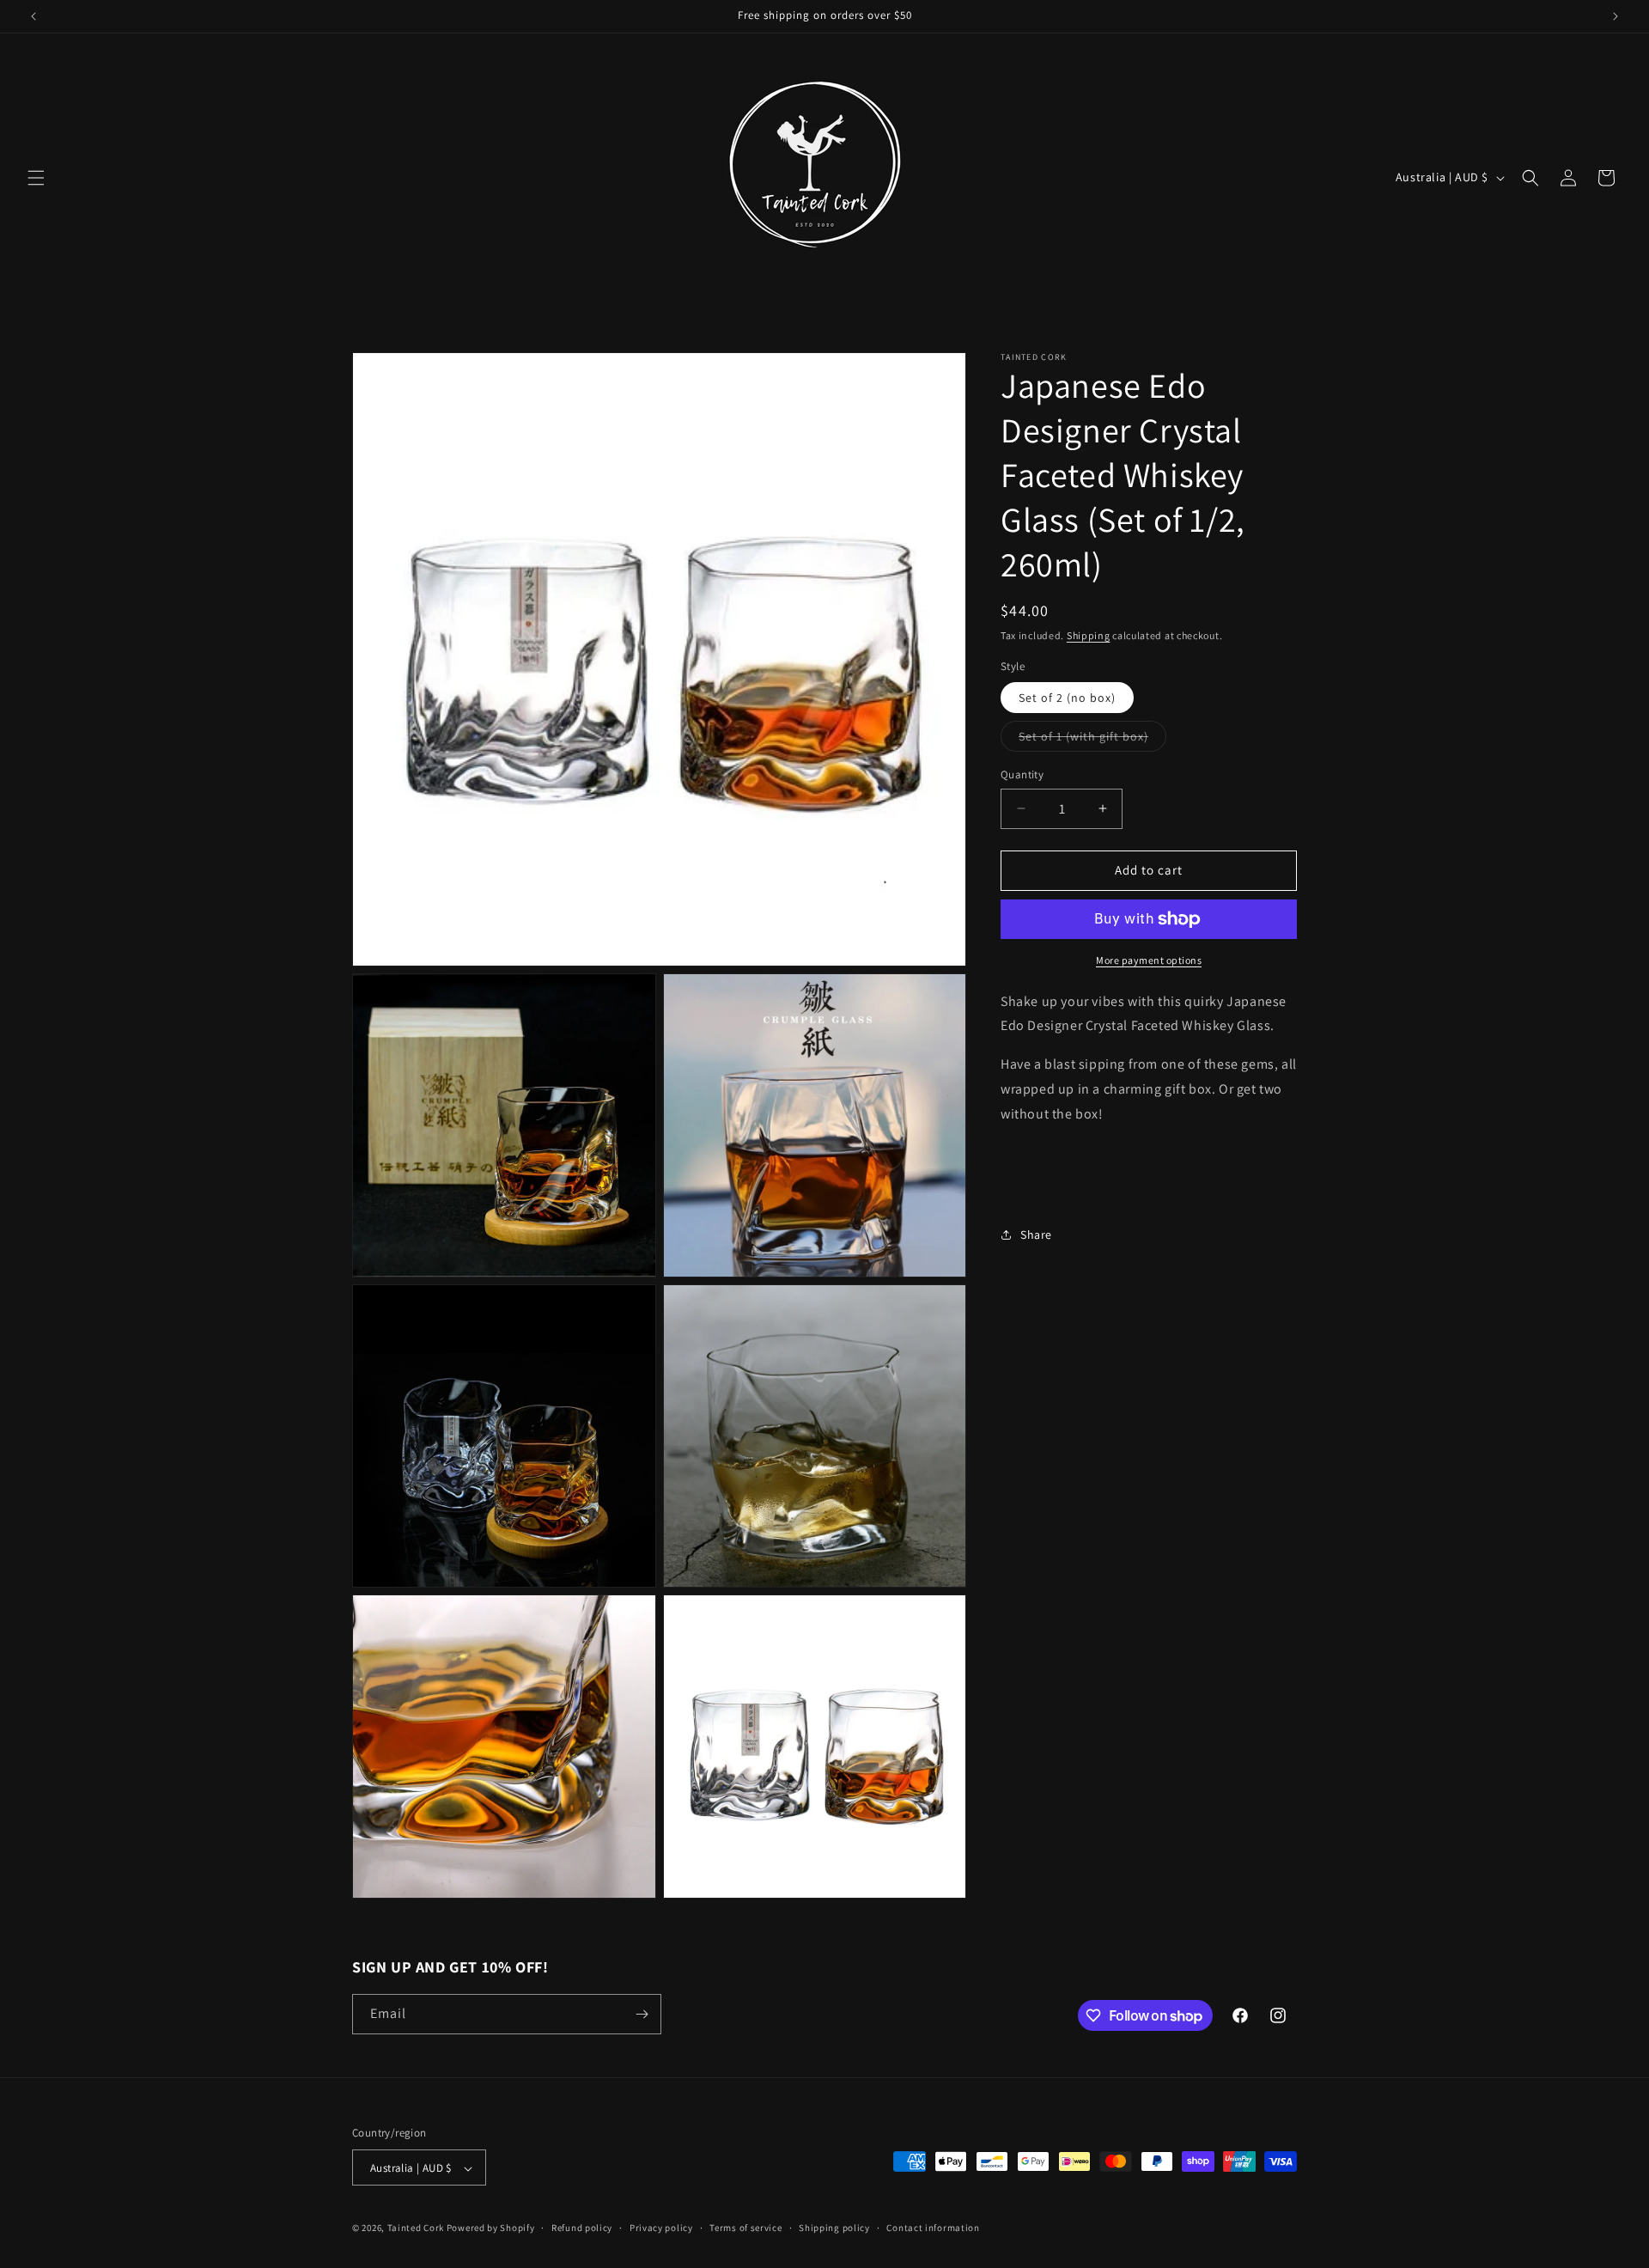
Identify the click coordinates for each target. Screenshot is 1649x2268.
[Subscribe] (642, 2014)
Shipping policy (834, 2228)
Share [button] (1036, 1235)
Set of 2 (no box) (1067, 698)
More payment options (1149, 960)
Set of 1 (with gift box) (1092, 740)
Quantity (1022, 774)
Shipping (1089, 635)
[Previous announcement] (33, 16)
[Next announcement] (1616, 16)
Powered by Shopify (491, 2228)
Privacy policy (661, 2228)
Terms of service (745, 2228)
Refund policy (582, 2228)
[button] (36, 178)
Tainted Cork (416, 2228)
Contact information (933, 2228)
